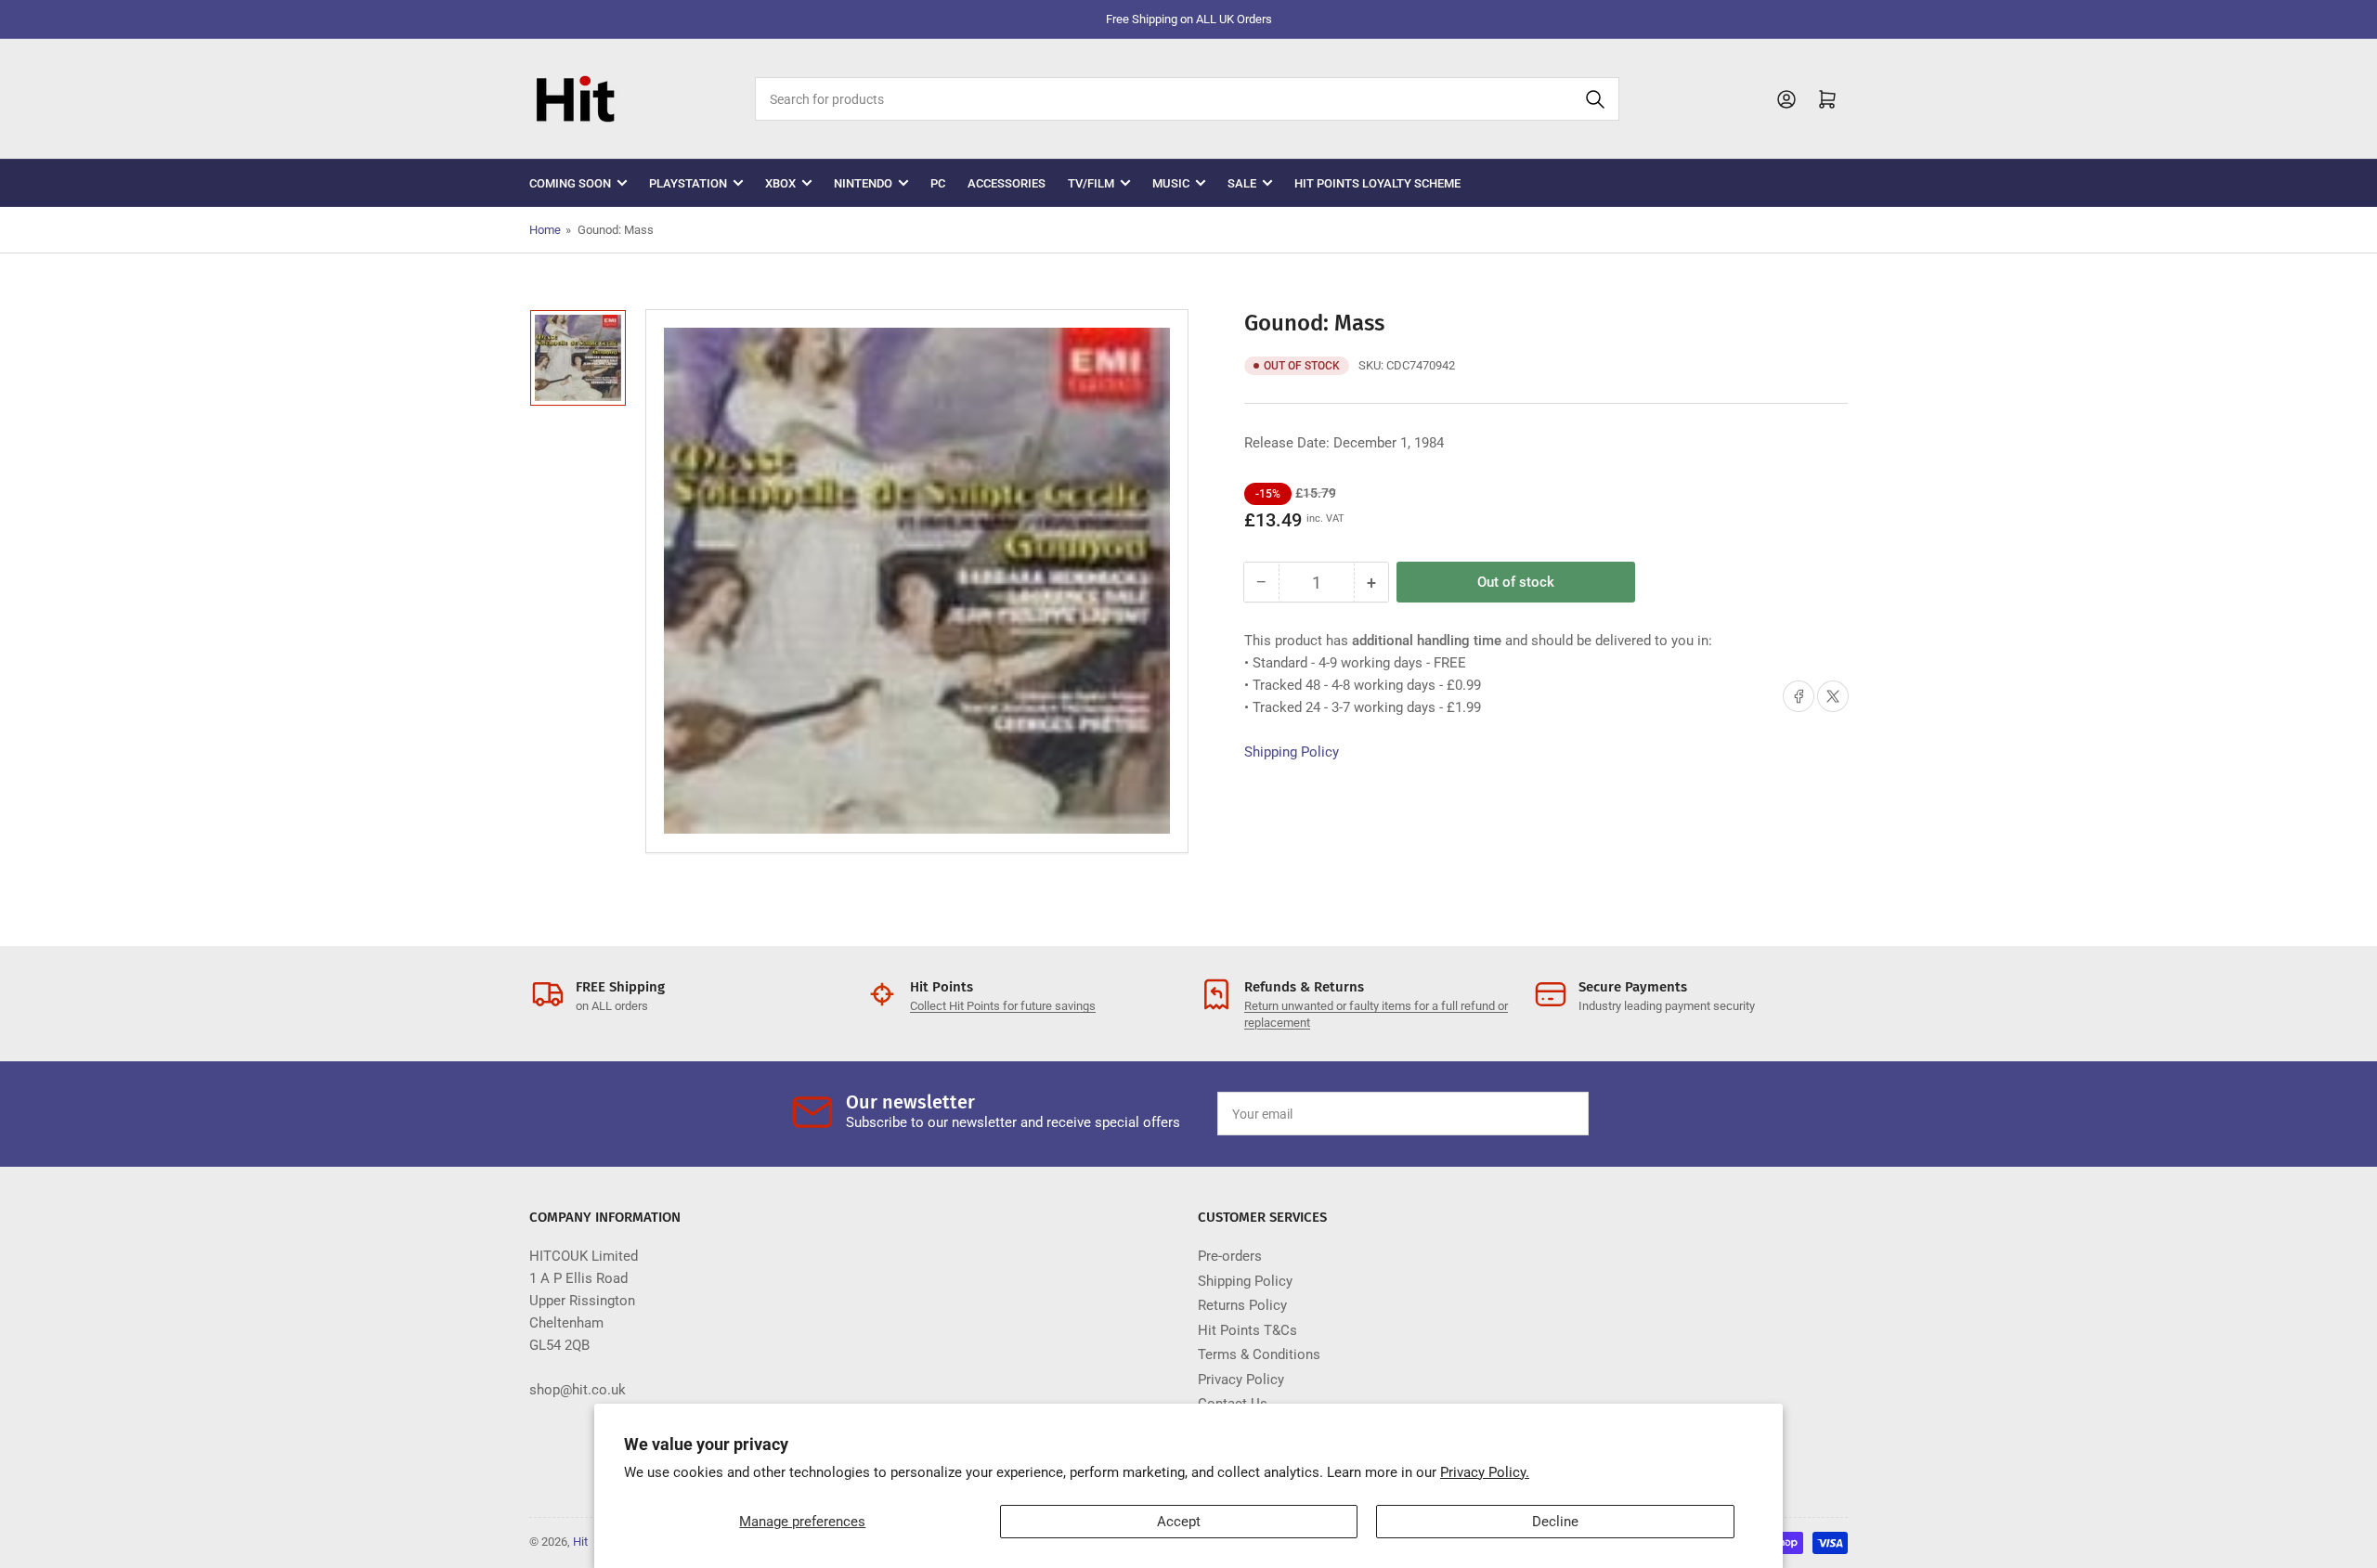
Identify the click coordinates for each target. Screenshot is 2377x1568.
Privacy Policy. (1485, 1472)
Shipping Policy (1292, 752)
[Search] (1595, 99)
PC (938, 183)
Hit (580, 1542)
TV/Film (1091, 183)
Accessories (1007, 183)
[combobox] (1187, 99)
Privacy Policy (1241, 1380)
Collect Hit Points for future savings (1003, 1006)
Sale (1242, 183)
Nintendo (863, 183)
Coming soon (570, 183)
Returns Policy (1242, 1305)
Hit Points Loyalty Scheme (1377, 183)
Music (1171, 183)
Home (545, 230)
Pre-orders (1230, 1256)
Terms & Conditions (1259, 1354)
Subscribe (1531, 1114)
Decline (1555, 1522)
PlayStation (688, 183)
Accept (1179, 1522)
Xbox (780, 183)
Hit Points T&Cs (1247, 1330)
